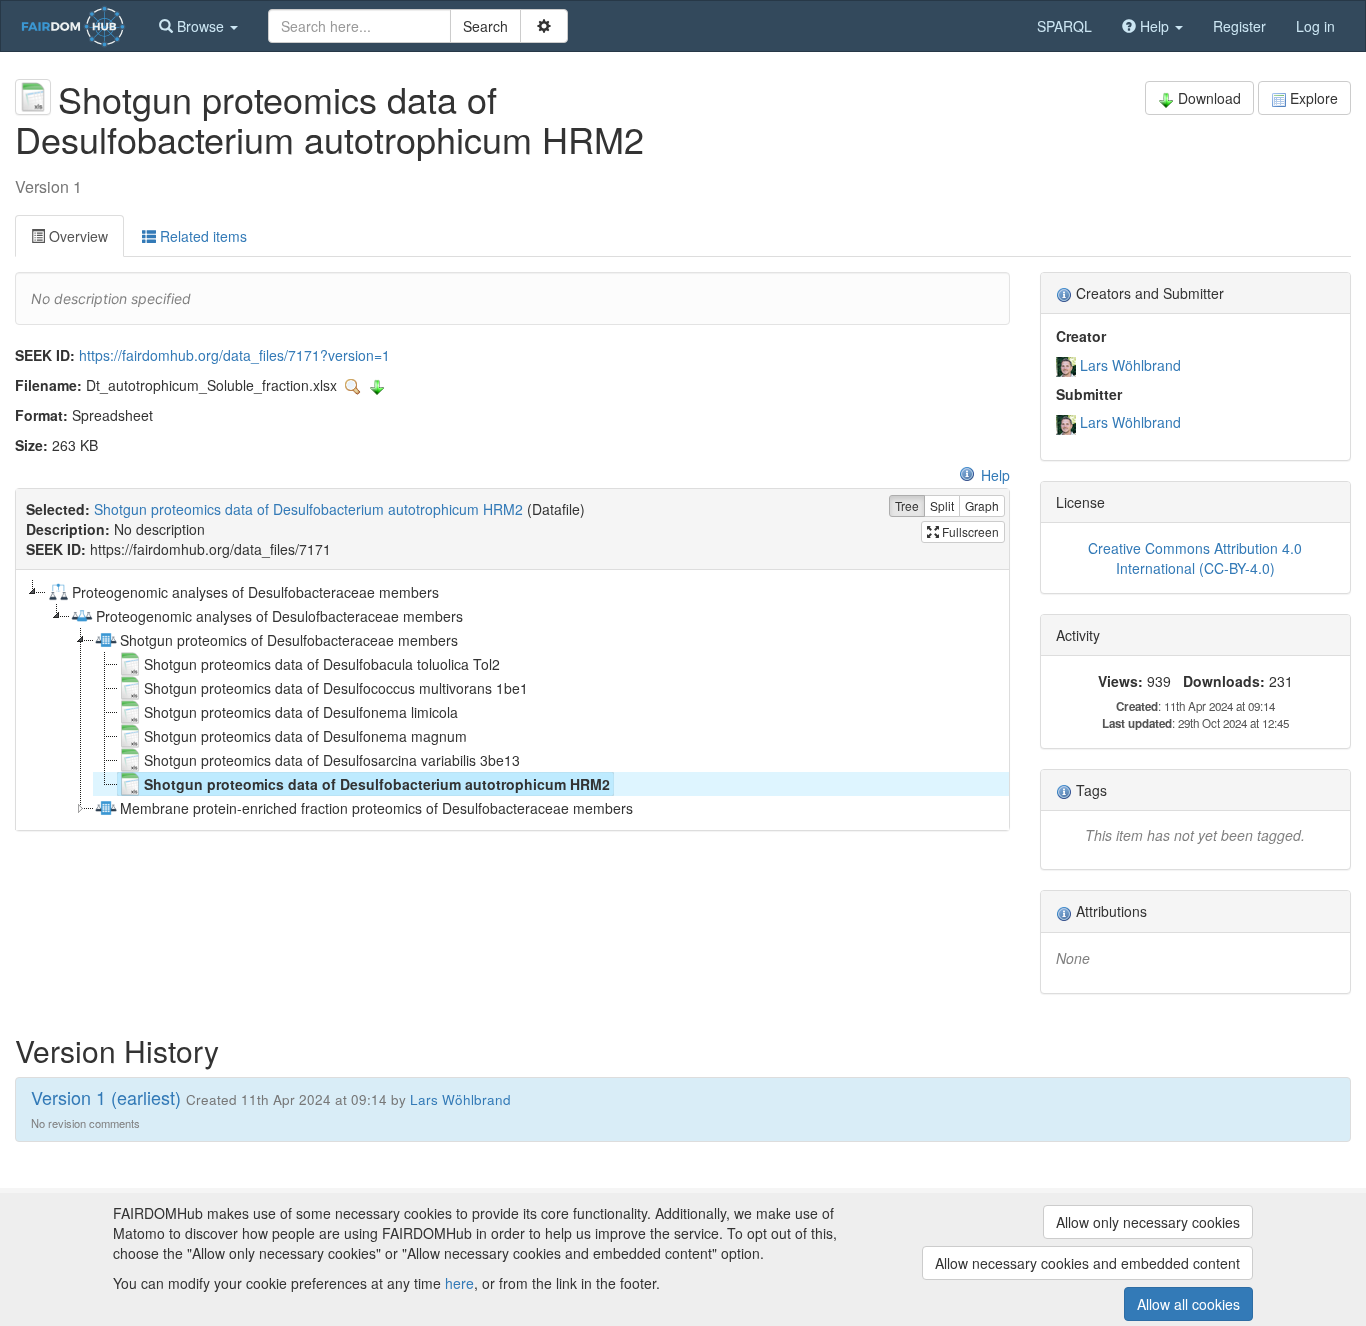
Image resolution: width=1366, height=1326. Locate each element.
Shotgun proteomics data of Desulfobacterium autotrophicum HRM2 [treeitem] (377, 784)
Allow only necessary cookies (1148, 1222)
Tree (907, 505)
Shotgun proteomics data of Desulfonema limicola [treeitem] (301, 712)
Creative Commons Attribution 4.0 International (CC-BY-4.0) (1195, 558)
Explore (1314, 98)
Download (1209, 98)
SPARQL (1064, 26)
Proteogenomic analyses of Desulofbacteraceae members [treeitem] (279, 616)
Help (995, 475)
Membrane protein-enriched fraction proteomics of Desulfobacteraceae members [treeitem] (376, 808)
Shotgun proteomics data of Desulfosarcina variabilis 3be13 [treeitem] (332, 760)
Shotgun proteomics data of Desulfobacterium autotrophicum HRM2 (308, 509)
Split (942, 505)
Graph (982, 505)
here (459, 1283)
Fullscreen (969, 531)
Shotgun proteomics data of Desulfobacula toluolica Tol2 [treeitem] (322, 664)
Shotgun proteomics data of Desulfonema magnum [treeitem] (305, 736)
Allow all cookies (1188, 1304)
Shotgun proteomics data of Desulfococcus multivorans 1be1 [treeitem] (336, 688)
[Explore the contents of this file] (355, 385)
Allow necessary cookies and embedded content (1087, 1263)
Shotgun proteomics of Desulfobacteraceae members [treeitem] (289, 640)
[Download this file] (377, 385)
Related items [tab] (201, 236)
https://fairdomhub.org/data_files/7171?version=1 (234, 355)
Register (1239, 26)
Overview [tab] (76, 236)
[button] (198, 26)
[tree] (512, 700)
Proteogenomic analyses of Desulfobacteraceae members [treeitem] (255, 592)
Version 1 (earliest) (106, 1097)
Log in (1315, 26)
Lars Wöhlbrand (1130, 365)
